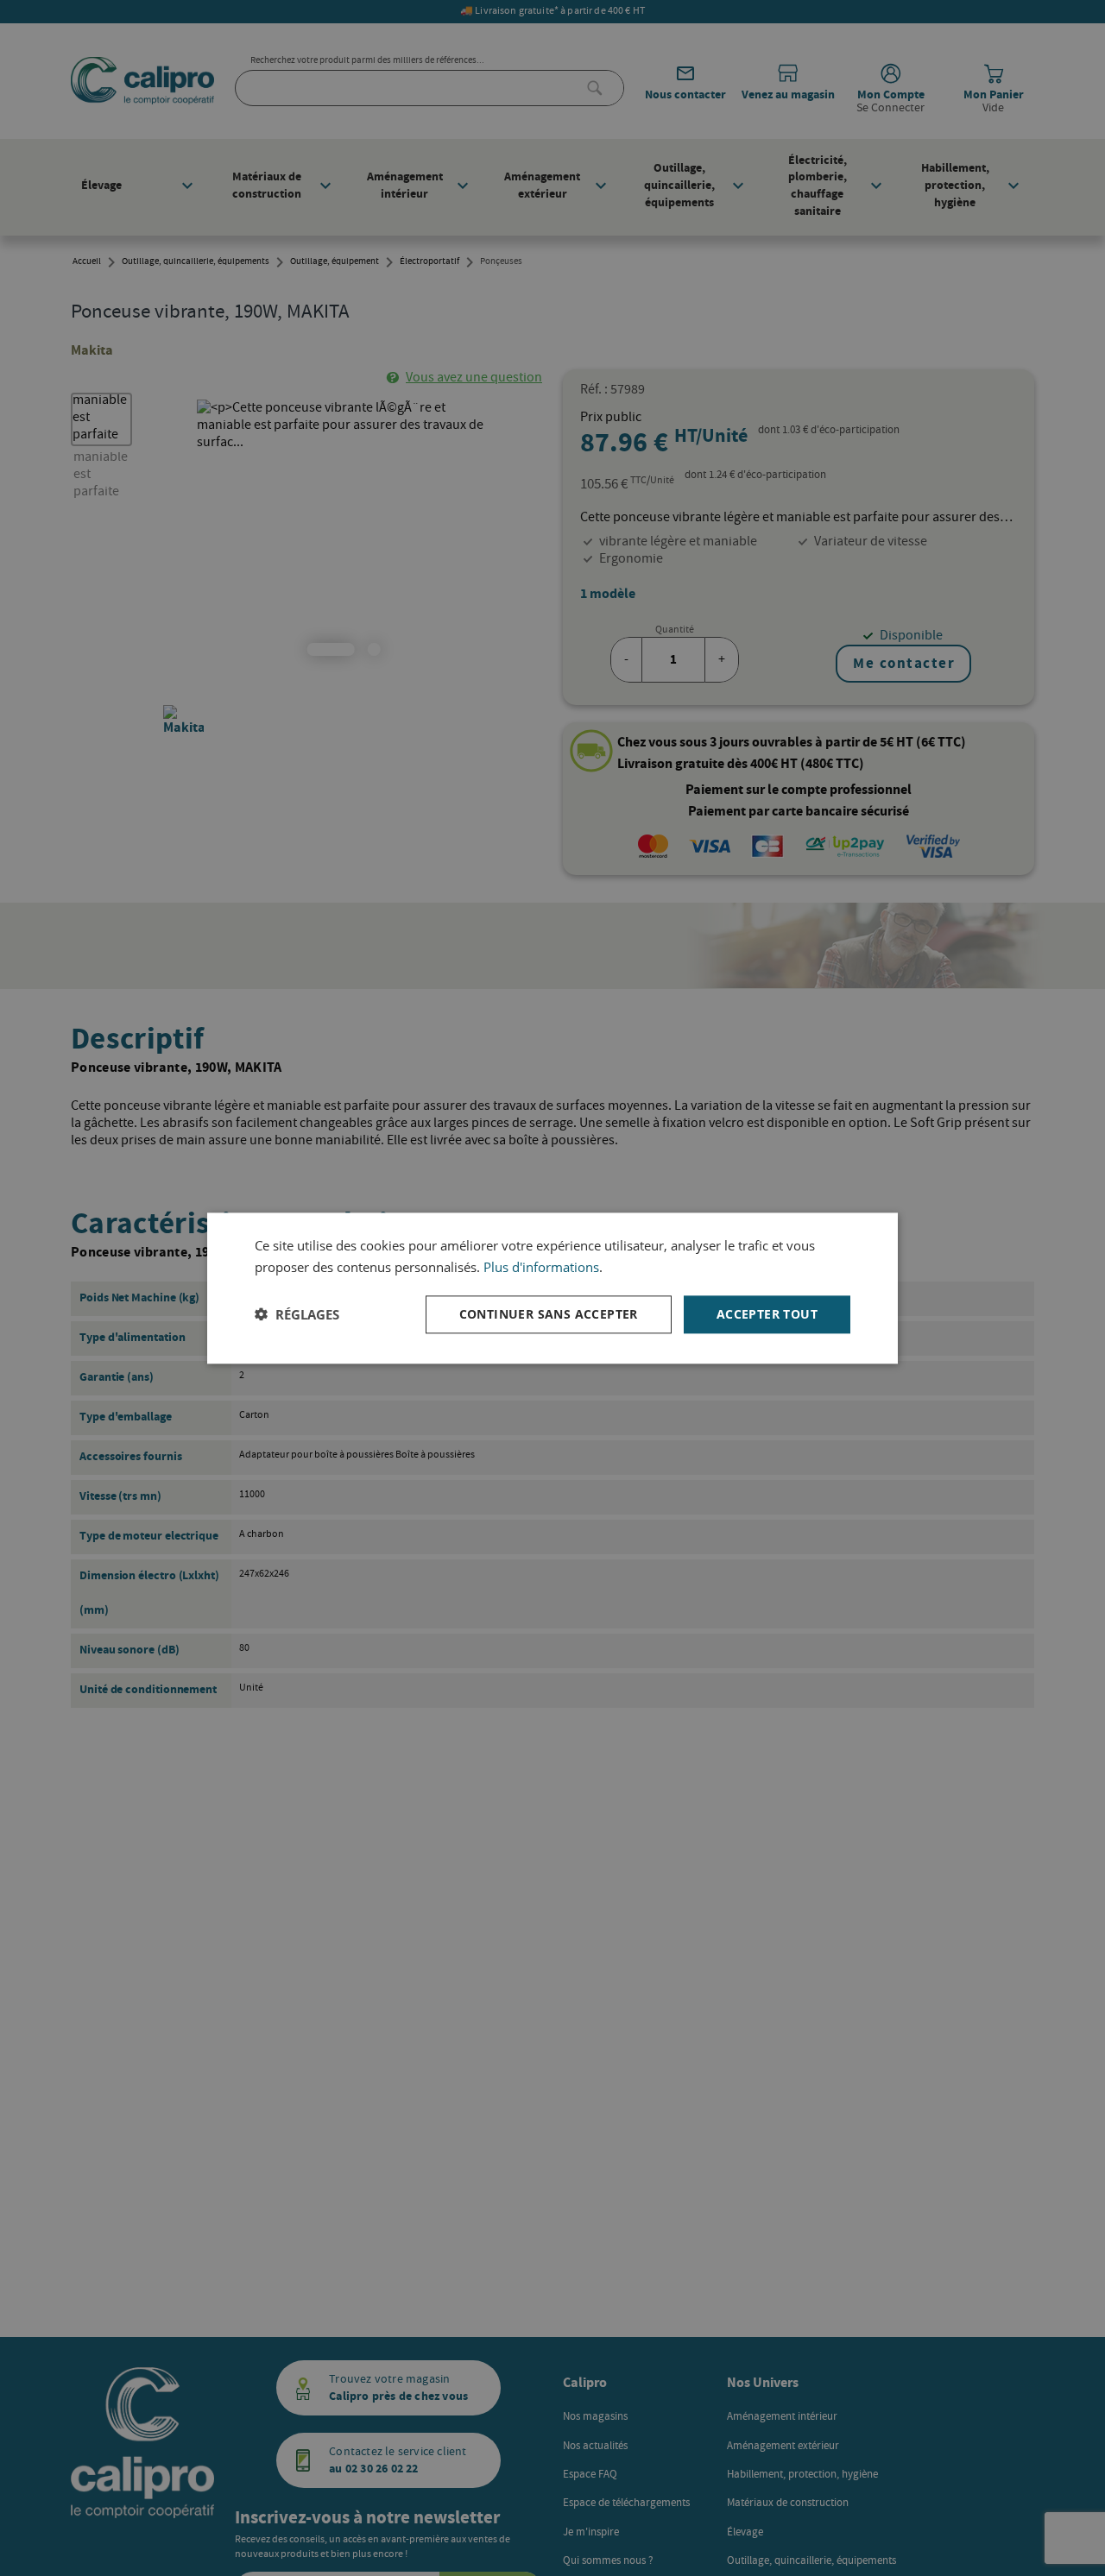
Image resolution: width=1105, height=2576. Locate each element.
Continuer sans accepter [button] (549, 1313)
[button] (297, 1314)
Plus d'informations (541, 1267)
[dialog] (552, 1288)
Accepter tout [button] (767, 1313)
